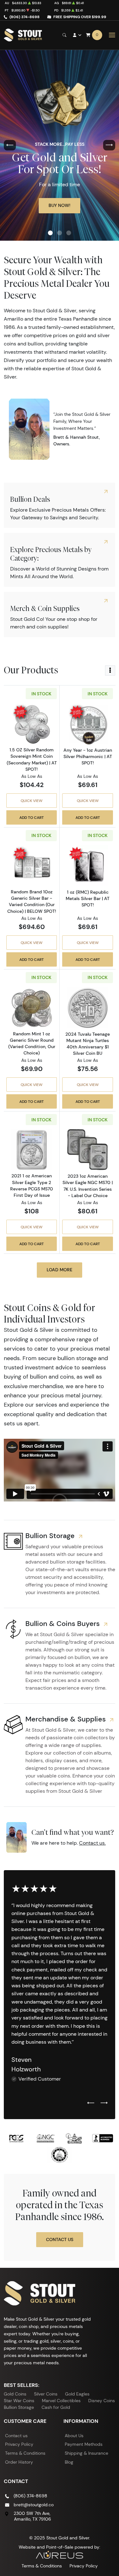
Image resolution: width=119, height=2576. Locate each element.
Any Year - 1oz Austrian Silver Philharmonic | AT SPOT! (88, 756)
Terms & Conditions (25, 2453)
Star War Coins (19, 2401)
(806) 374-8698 (25, 17)
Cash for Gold (56, 2407)
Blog (69, 2462)
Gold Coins (15, 2394)
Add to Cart (32, 817)
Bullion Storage (19, 2407)
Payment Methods (84, 2444)
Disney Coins (102, 2401)
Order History (19, 2462)
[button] (50, 233)
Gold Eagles (77, 2394)
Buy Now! (60, 205)
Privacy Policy (19, 2444)
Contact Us (60, 2239)
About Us (74, 2436)
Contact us (16, 2436)
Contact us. (92, 1843)
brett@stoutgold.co (34, 2505)
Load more (60, 1270)
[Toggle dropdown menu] (110, 671)
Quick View (32, 801)
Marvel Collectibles (61, 2401)
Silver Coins (46, 2394)
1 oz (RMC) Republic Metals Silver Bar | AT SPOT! (88, 898)
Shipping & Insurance (86, 2453)
